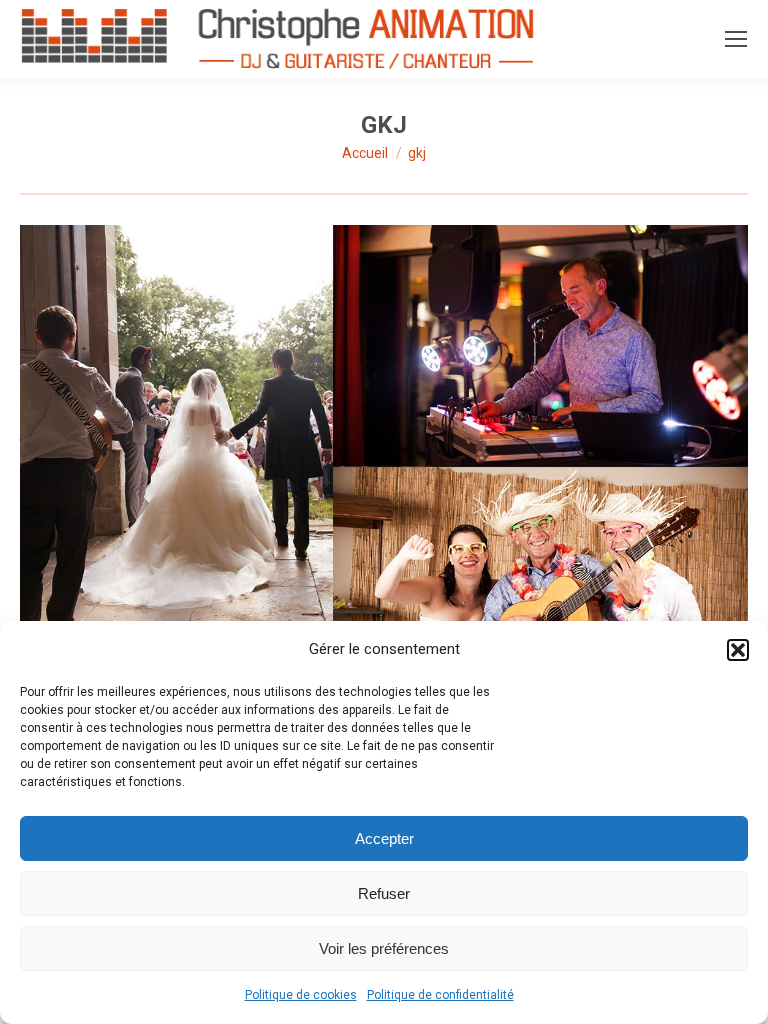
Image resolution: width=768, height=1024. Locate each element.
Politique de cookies (301, 995)
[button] (738, 650)
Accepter (384, 838)
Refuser (384, 893)
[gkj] (384, 567)
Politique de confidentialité (440, 995)
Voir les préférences (384, 948)
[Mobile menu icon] (736, 39)
